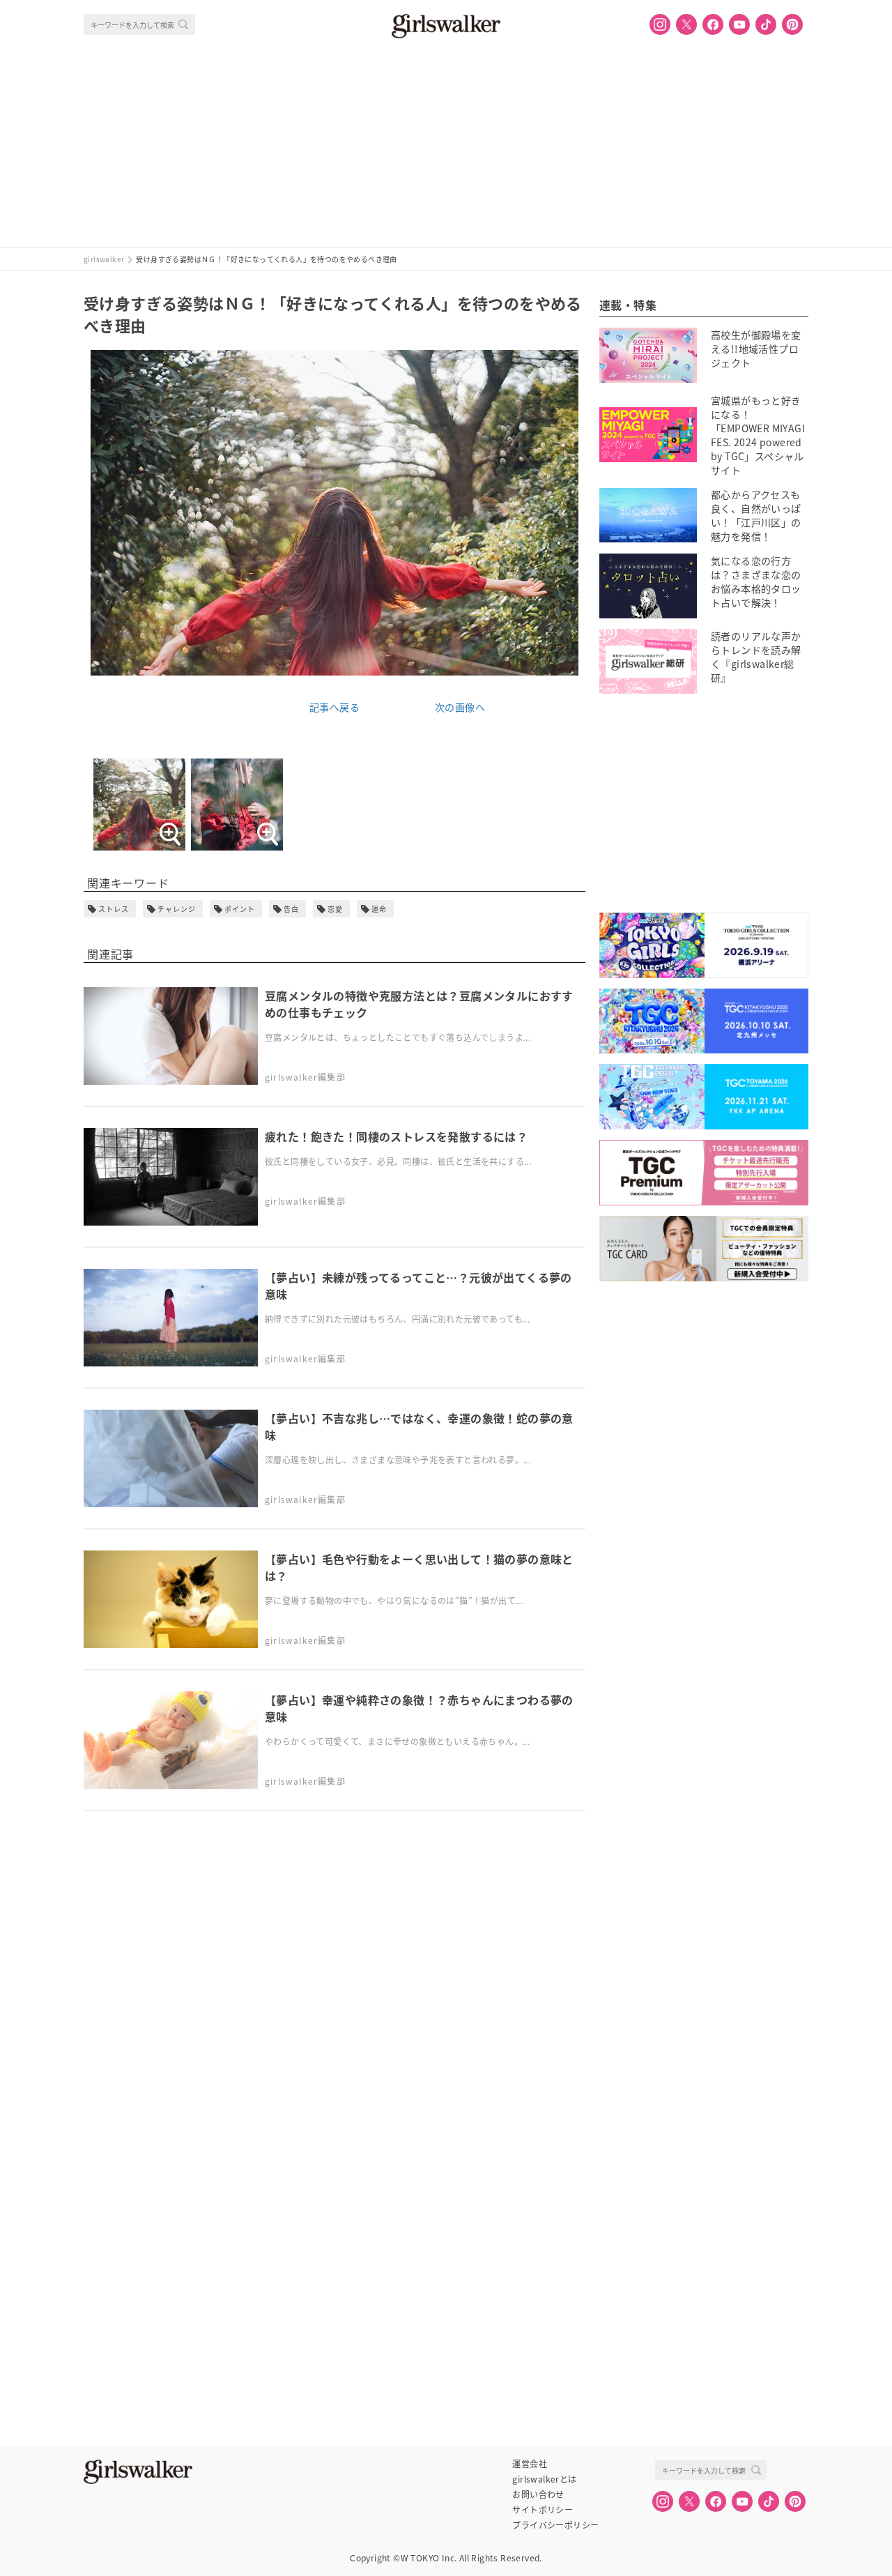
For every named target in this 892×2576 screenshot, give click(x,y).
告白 (291, 909)
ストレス (114, 909)
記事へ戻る (334, 707)
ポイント (240, 909)
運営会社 (530, 2464)
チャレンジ (177, 909)
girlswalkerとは (544, 2479)
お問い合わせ (538, 2494)
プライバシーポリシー (555, 2525)
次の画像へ (460, 707)
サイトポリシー (543, 2510)
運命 (379, 909)
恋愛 (335, 909)
